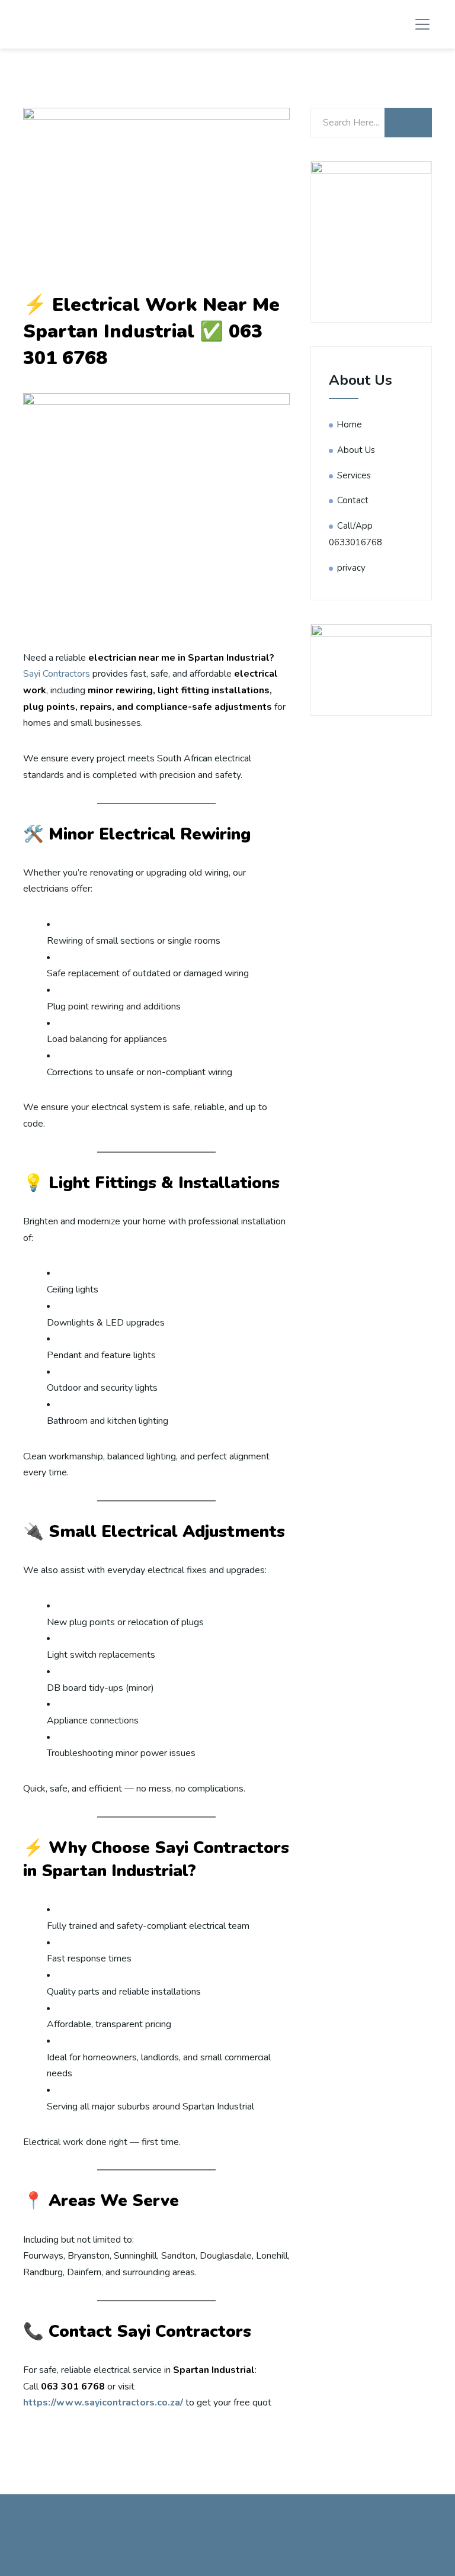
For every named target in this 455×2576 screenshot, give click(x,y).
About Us (356, 450)
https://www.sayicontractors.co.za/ (103, 2403)
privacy (351, 568)
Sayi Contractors (57, 674)
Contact (353, 500)
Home (350, 424)
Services (354, 475)
